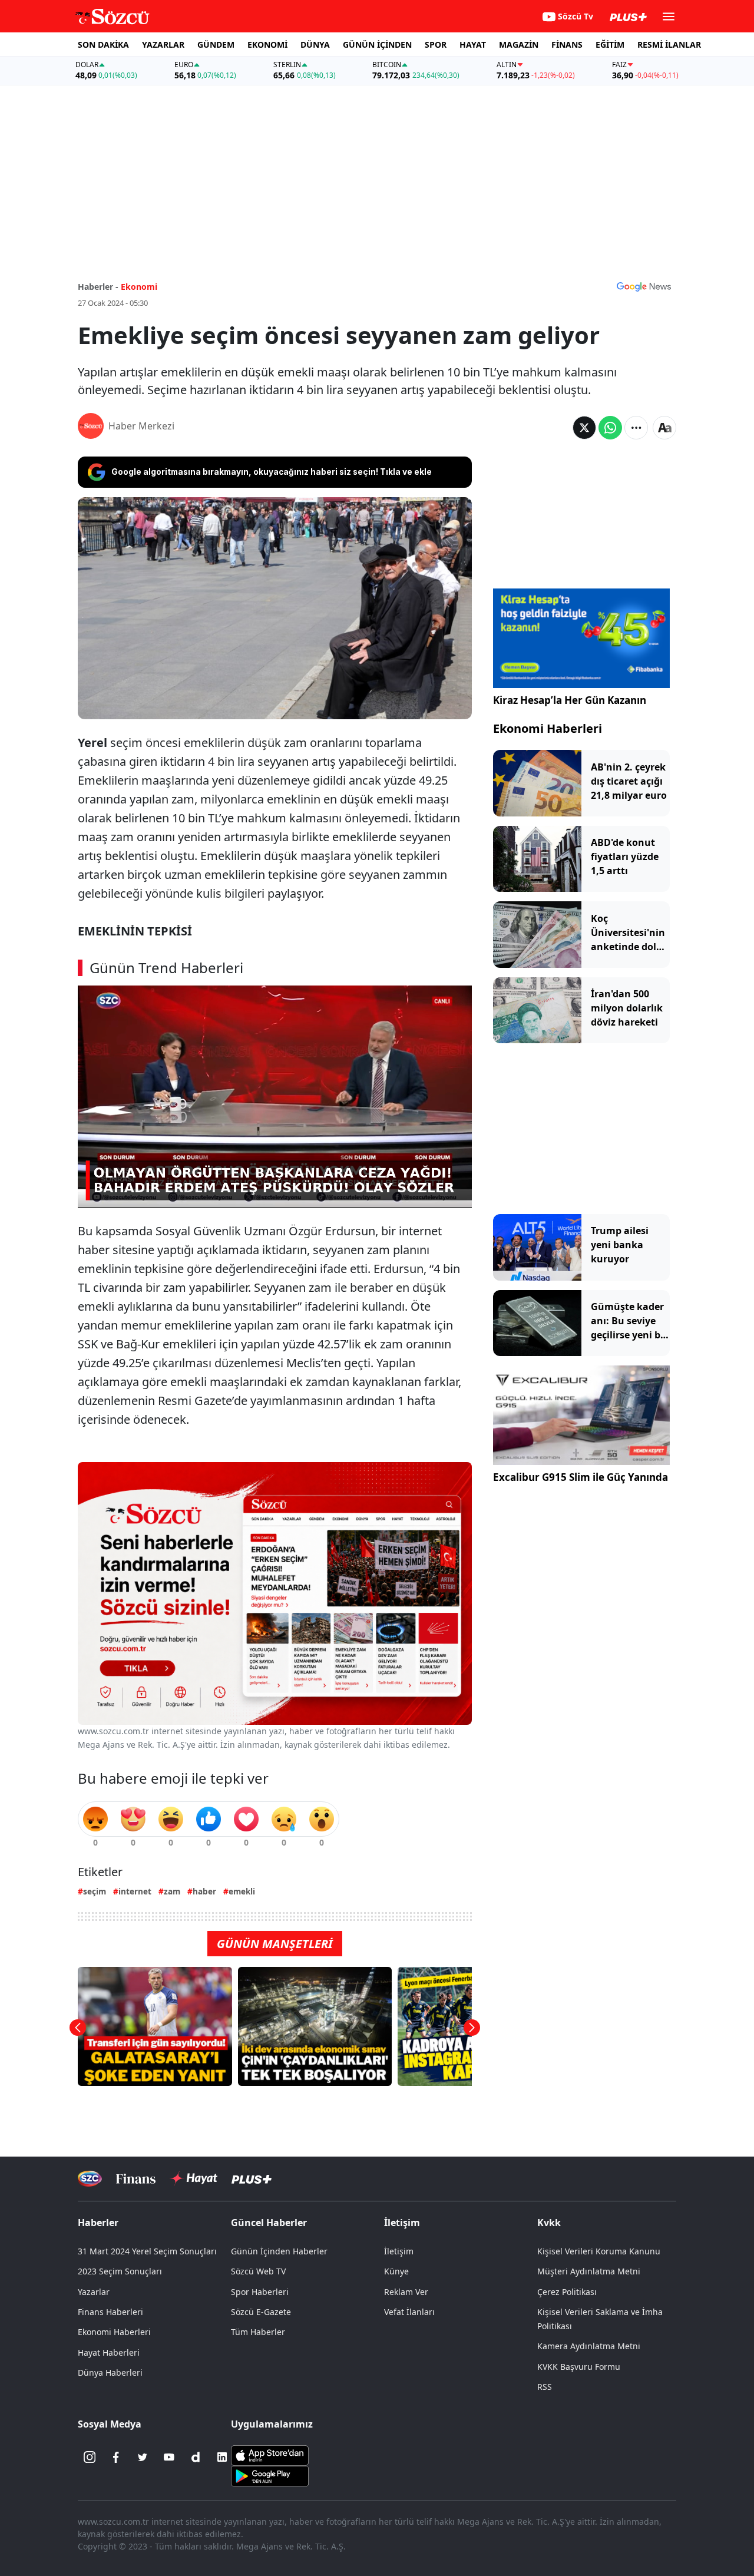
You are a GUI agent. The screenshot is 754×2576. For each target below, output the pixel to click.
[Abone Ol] (644, 286)
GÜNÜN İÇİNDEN (377, 44)
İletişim (399, 2251)
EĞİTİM (610, 44)
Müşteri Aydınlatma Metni (589, 2271)
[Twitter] (143, 2457)
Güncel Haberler (269, 2223)
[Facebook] (116, 2457)
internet (135, 1891)
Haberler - (98, 287)
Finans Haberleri (110, 2312)
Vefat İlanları (409, 2312)
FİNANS (567, 44)
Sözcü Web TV (258, 2271)
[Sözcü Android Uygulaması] (270, 2475)
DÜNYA (315, 44)
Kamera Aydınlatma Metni (589, 2346)
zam (172, 1891)
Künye (396, 2271)
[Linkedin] (222, 2457)
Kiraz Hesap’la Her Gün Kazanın (570, 700)
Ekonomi (139, 287)
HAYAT (473, 44)
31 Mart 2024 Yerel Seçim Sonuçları (147, 2251)
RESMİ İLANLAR (669, 44)
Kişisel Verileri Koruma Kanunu (599, 2251)
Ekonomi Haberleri (548, 728)
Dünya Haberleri (110, 2372)
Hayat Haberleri (109, 2352)
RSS (545, 2387)
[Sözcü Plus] (252, 2179)
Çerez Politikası (567, 2292)
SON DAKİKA (103, 44)
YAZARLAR (163, 44)
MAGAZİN (519, 44)
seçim (95, 1891)
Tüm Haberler (258, 2332)
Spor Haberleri (260, 2292)
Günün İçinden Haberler (279, 2251)
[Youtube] (169, 2457)
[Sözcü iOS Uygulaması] (270, 2455)
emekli (242, 1891)
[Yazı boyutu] (664, 428)
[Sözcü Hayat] (194, 2178)
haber (204, 1891)
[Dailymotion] (196, 2457)
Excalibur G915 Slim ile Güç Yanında (581, 1477)
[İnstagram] (90, 2457)
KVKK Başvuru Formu (579, 2367)
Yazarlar (94, 2292)
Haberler (98, 2223)
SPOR (436, 44)
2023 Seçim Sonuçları (120, 2271)
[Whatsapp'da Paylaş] (610, 428)
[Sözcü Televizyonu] (90, 2179)
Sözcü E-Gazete (261, 2312)
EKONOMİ (267, 44)
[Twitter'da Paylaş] (584, 428)
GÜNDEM (216, 44)
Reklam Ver (406, 2292)
